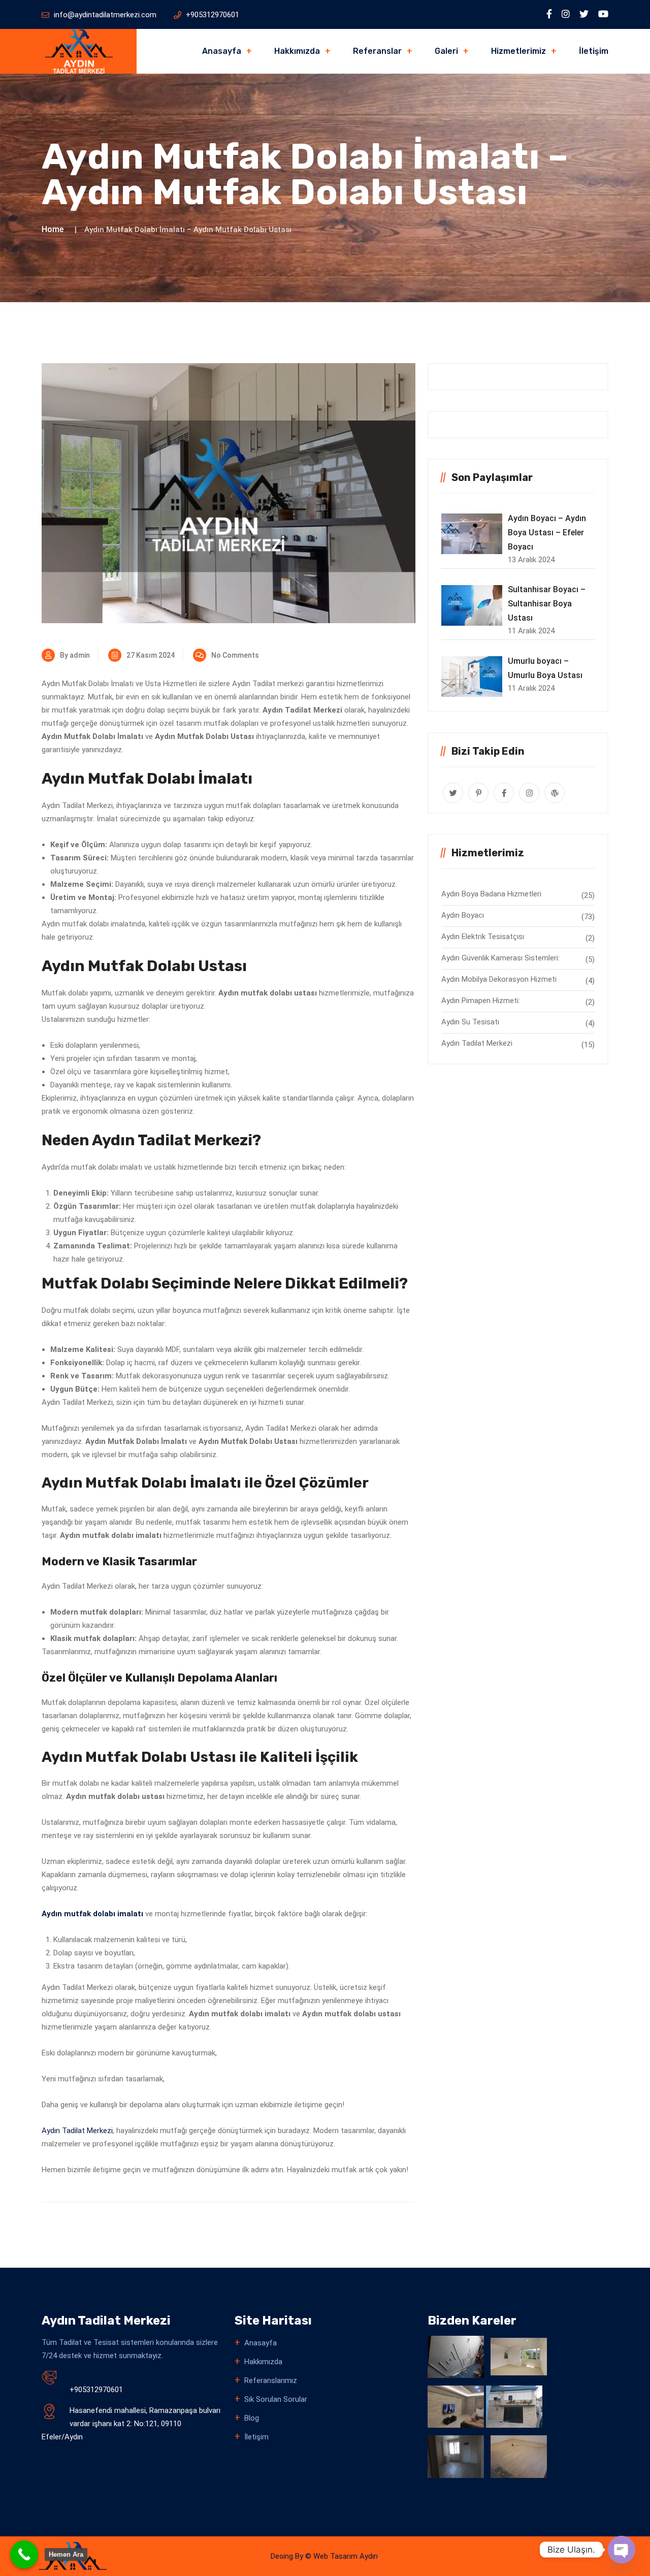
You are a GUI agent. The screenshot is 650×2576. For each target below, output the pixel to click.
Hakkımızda (297, 51)
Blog (252, 2418)
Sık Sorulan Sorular (276, 2399)
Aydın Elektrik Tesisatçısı (483, 937)
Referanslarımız (271, 2380)
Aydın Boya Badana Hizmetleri (491, 894)
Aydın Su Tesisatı (470, 1022)
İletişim (594, 51)
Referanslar (377, 51)
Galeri (446, 51)
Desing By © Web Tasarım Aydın (324, 2556)
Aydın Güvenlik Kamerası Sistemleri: (500, 958)
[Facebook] (549, 14)
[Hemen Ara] (24, 2554)
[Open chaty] (622, 2550)
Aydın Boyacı (463, 915)
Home (53, 229)
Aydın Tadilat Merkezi (77, 2131)
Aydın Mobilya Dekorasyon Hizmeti (499, 979)
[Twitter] (584, 14)
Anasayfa (222, 51)
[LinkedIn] (566, 14)
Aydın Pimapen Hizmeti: (481, 1001)
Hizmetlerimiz (518, 51)
